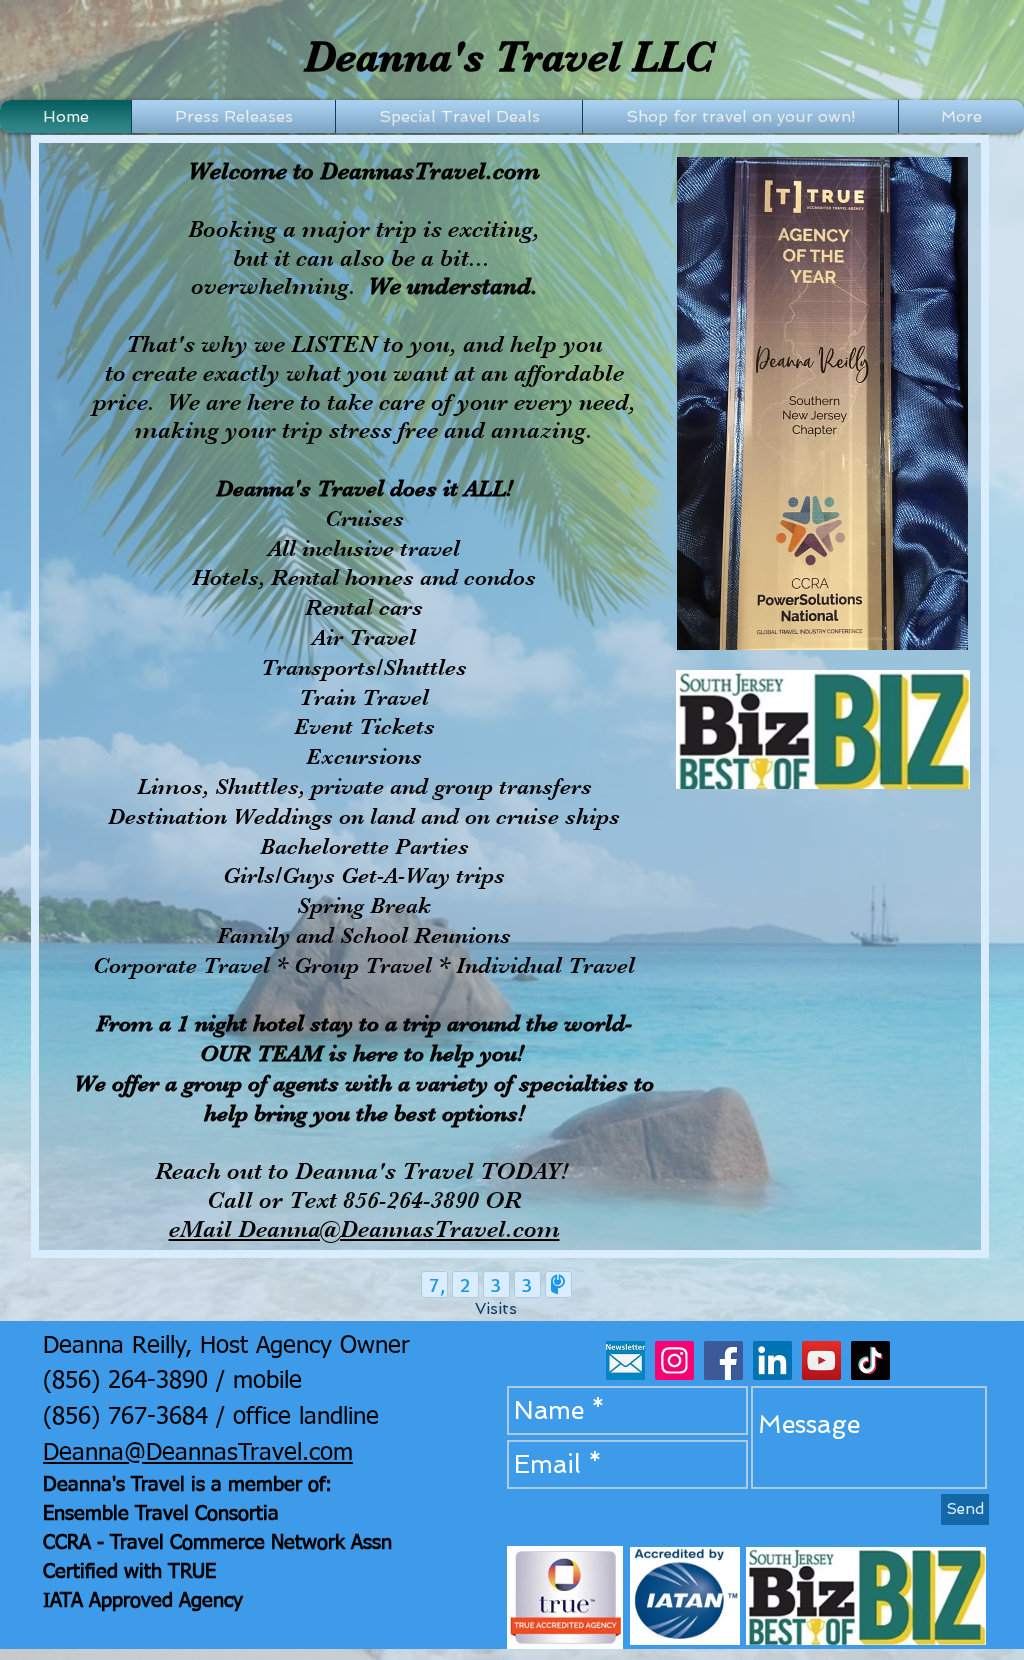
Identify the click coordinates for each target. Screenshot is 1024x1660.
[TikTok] (870, 1360)
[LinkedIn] (772, 1360)
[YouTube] (821, 1360)
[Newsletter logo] (625, 1360)
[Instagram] (674, 1360)
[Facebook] (723, 1360)
